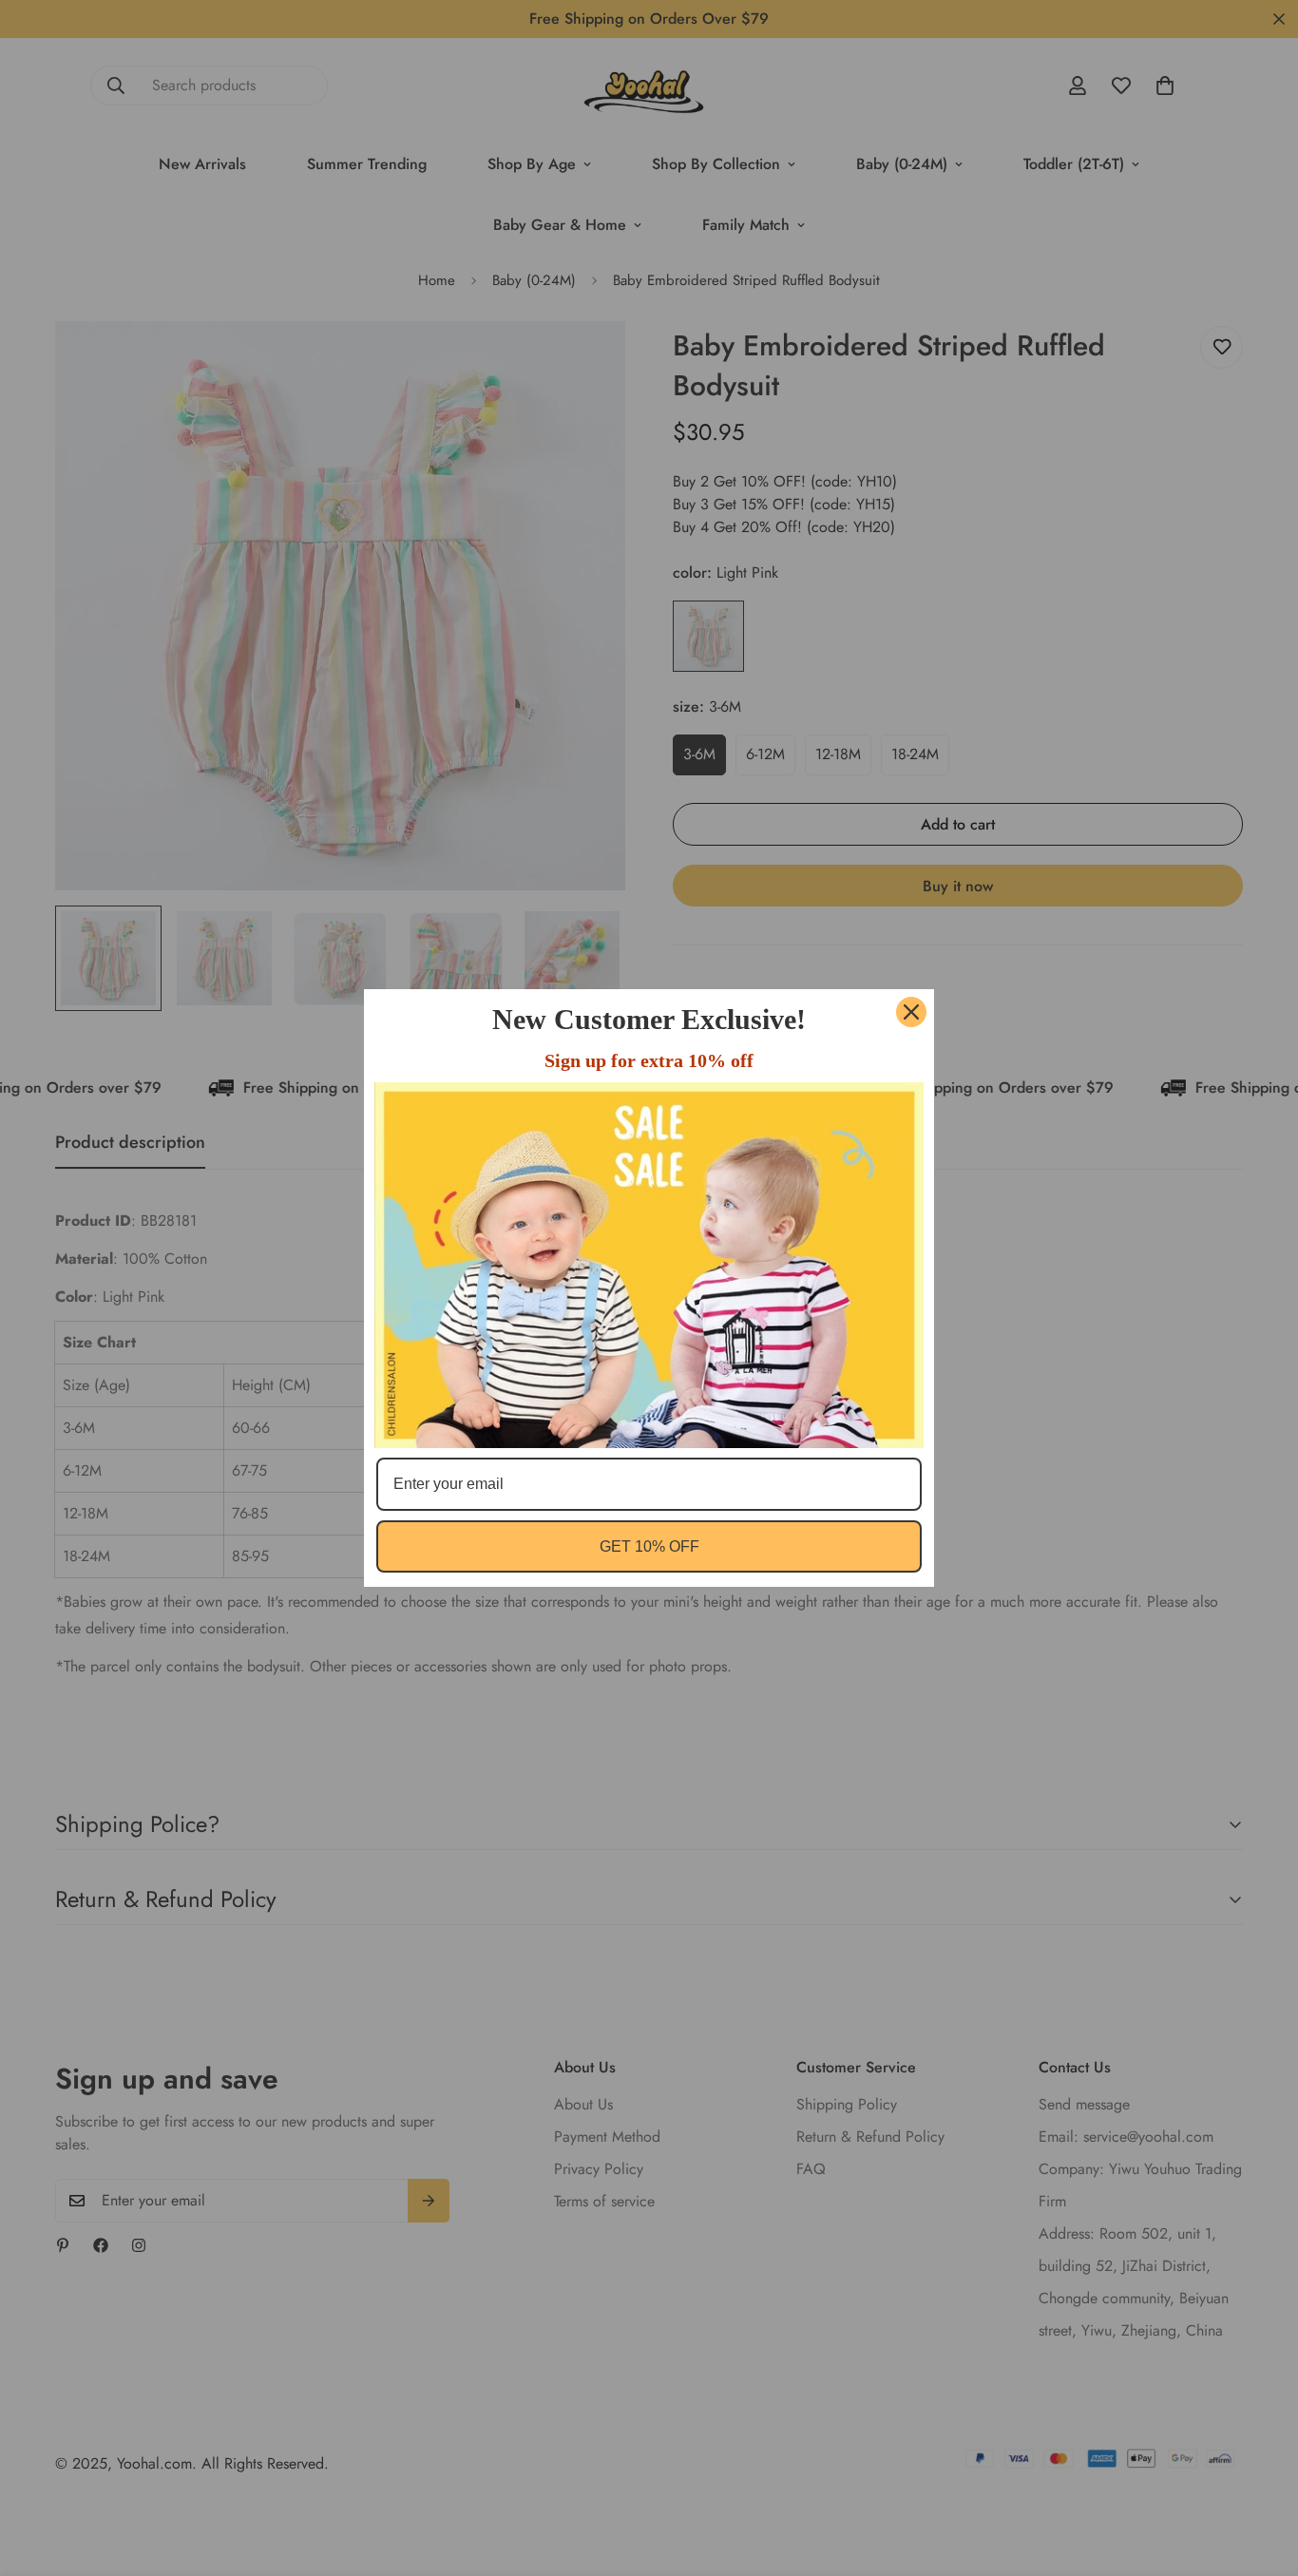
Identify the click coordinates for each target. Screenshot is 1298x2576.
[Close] (911, 1012)
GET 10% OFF (649, 1546)
